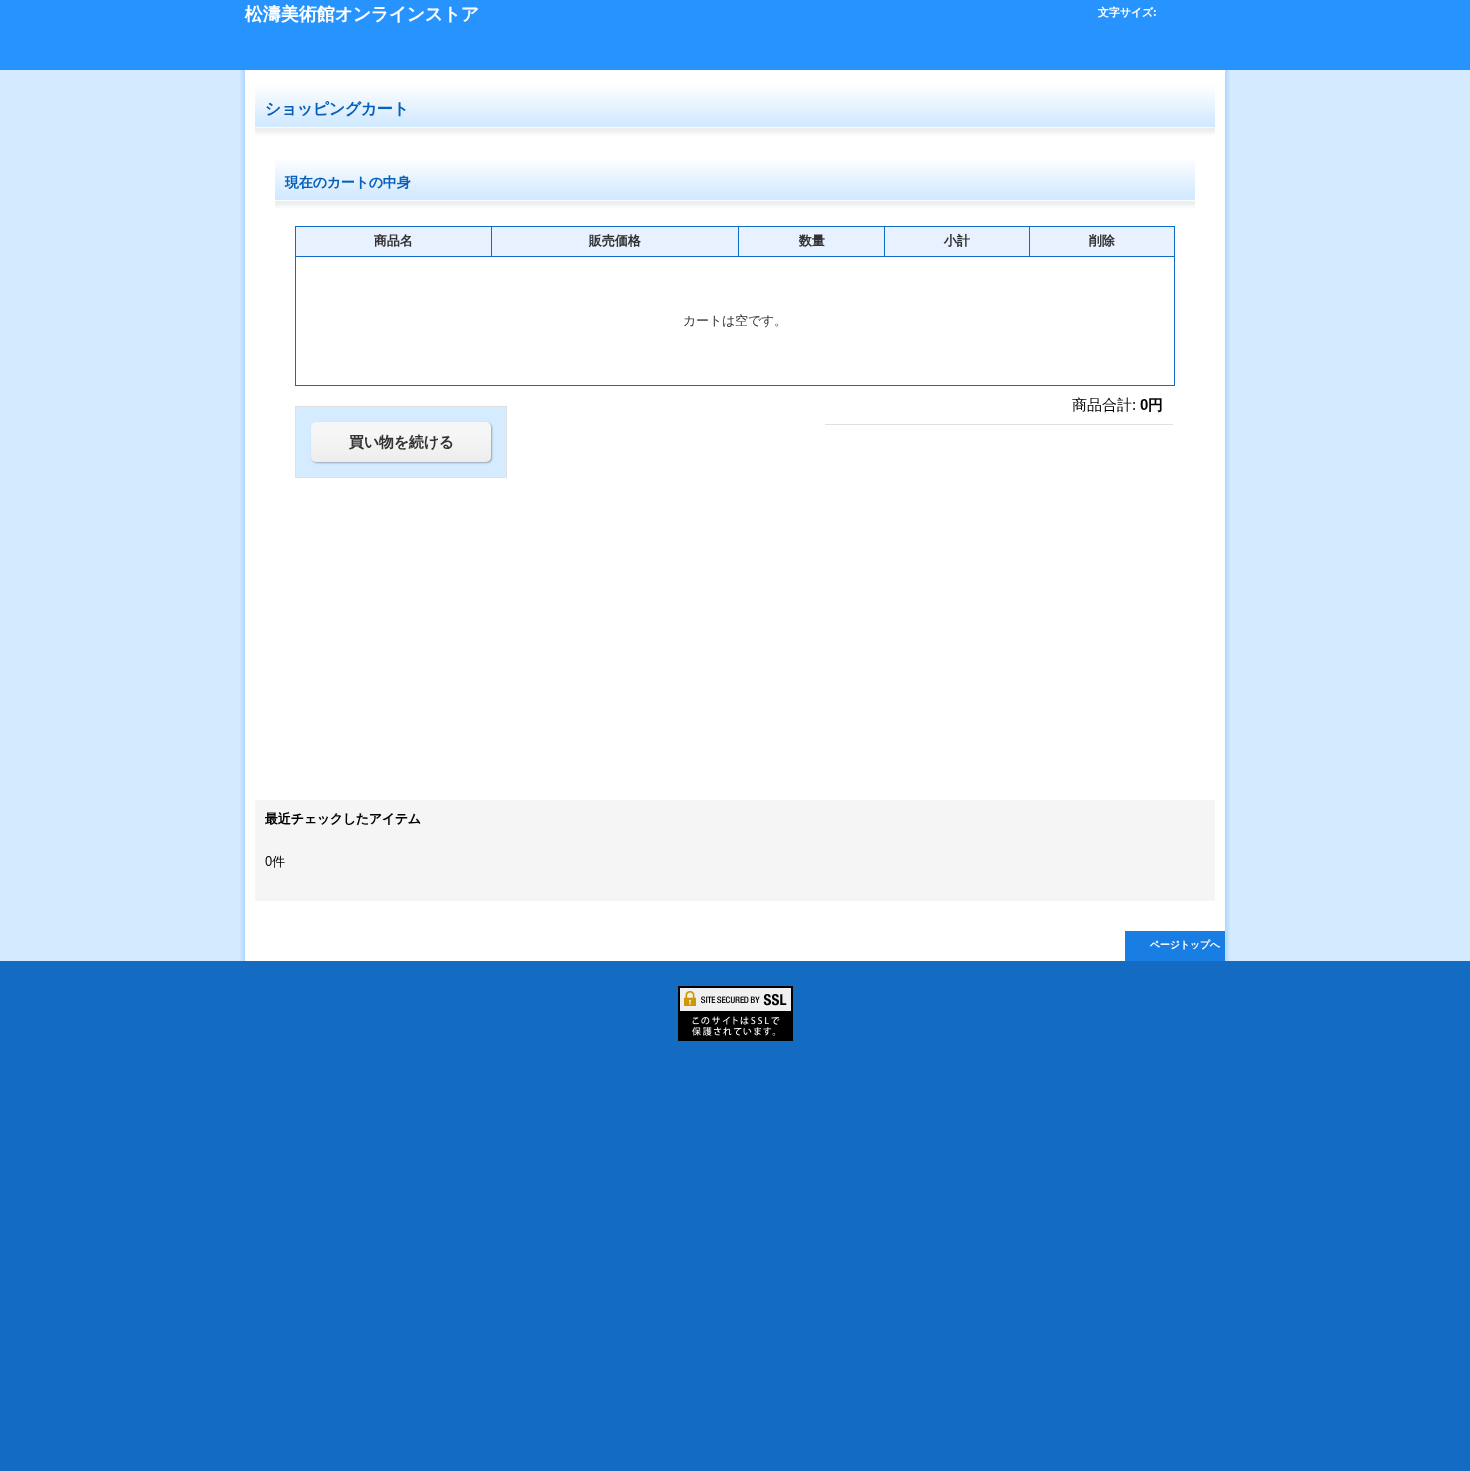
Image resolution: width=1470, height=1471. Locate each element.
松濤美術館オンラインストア (362, 14)
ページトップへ (1185, 944)
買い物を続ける (401, 441)
